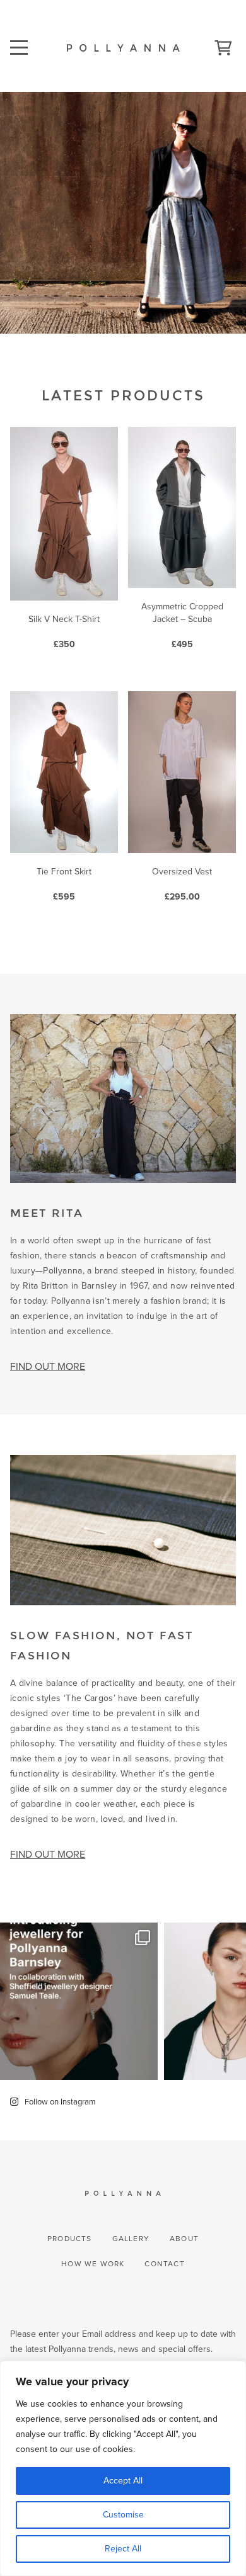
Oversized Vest (182, 884)
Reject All (123, 2549)
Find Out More (48, 1366)
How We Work (93, 2264)
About (184, 2239)
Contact (164, 2264)
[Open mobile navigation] (20, 39)
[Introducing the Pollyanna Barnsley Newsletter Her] (79, 2001)
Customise (123, 2515)
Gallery (131, 2239)
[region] (123, 2468)
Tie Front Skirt (64, 884)
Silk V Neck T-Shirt (64, 632)
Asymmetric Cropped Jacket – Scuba (182, 625)
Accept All (123, 2481)
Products (70, 2239)
